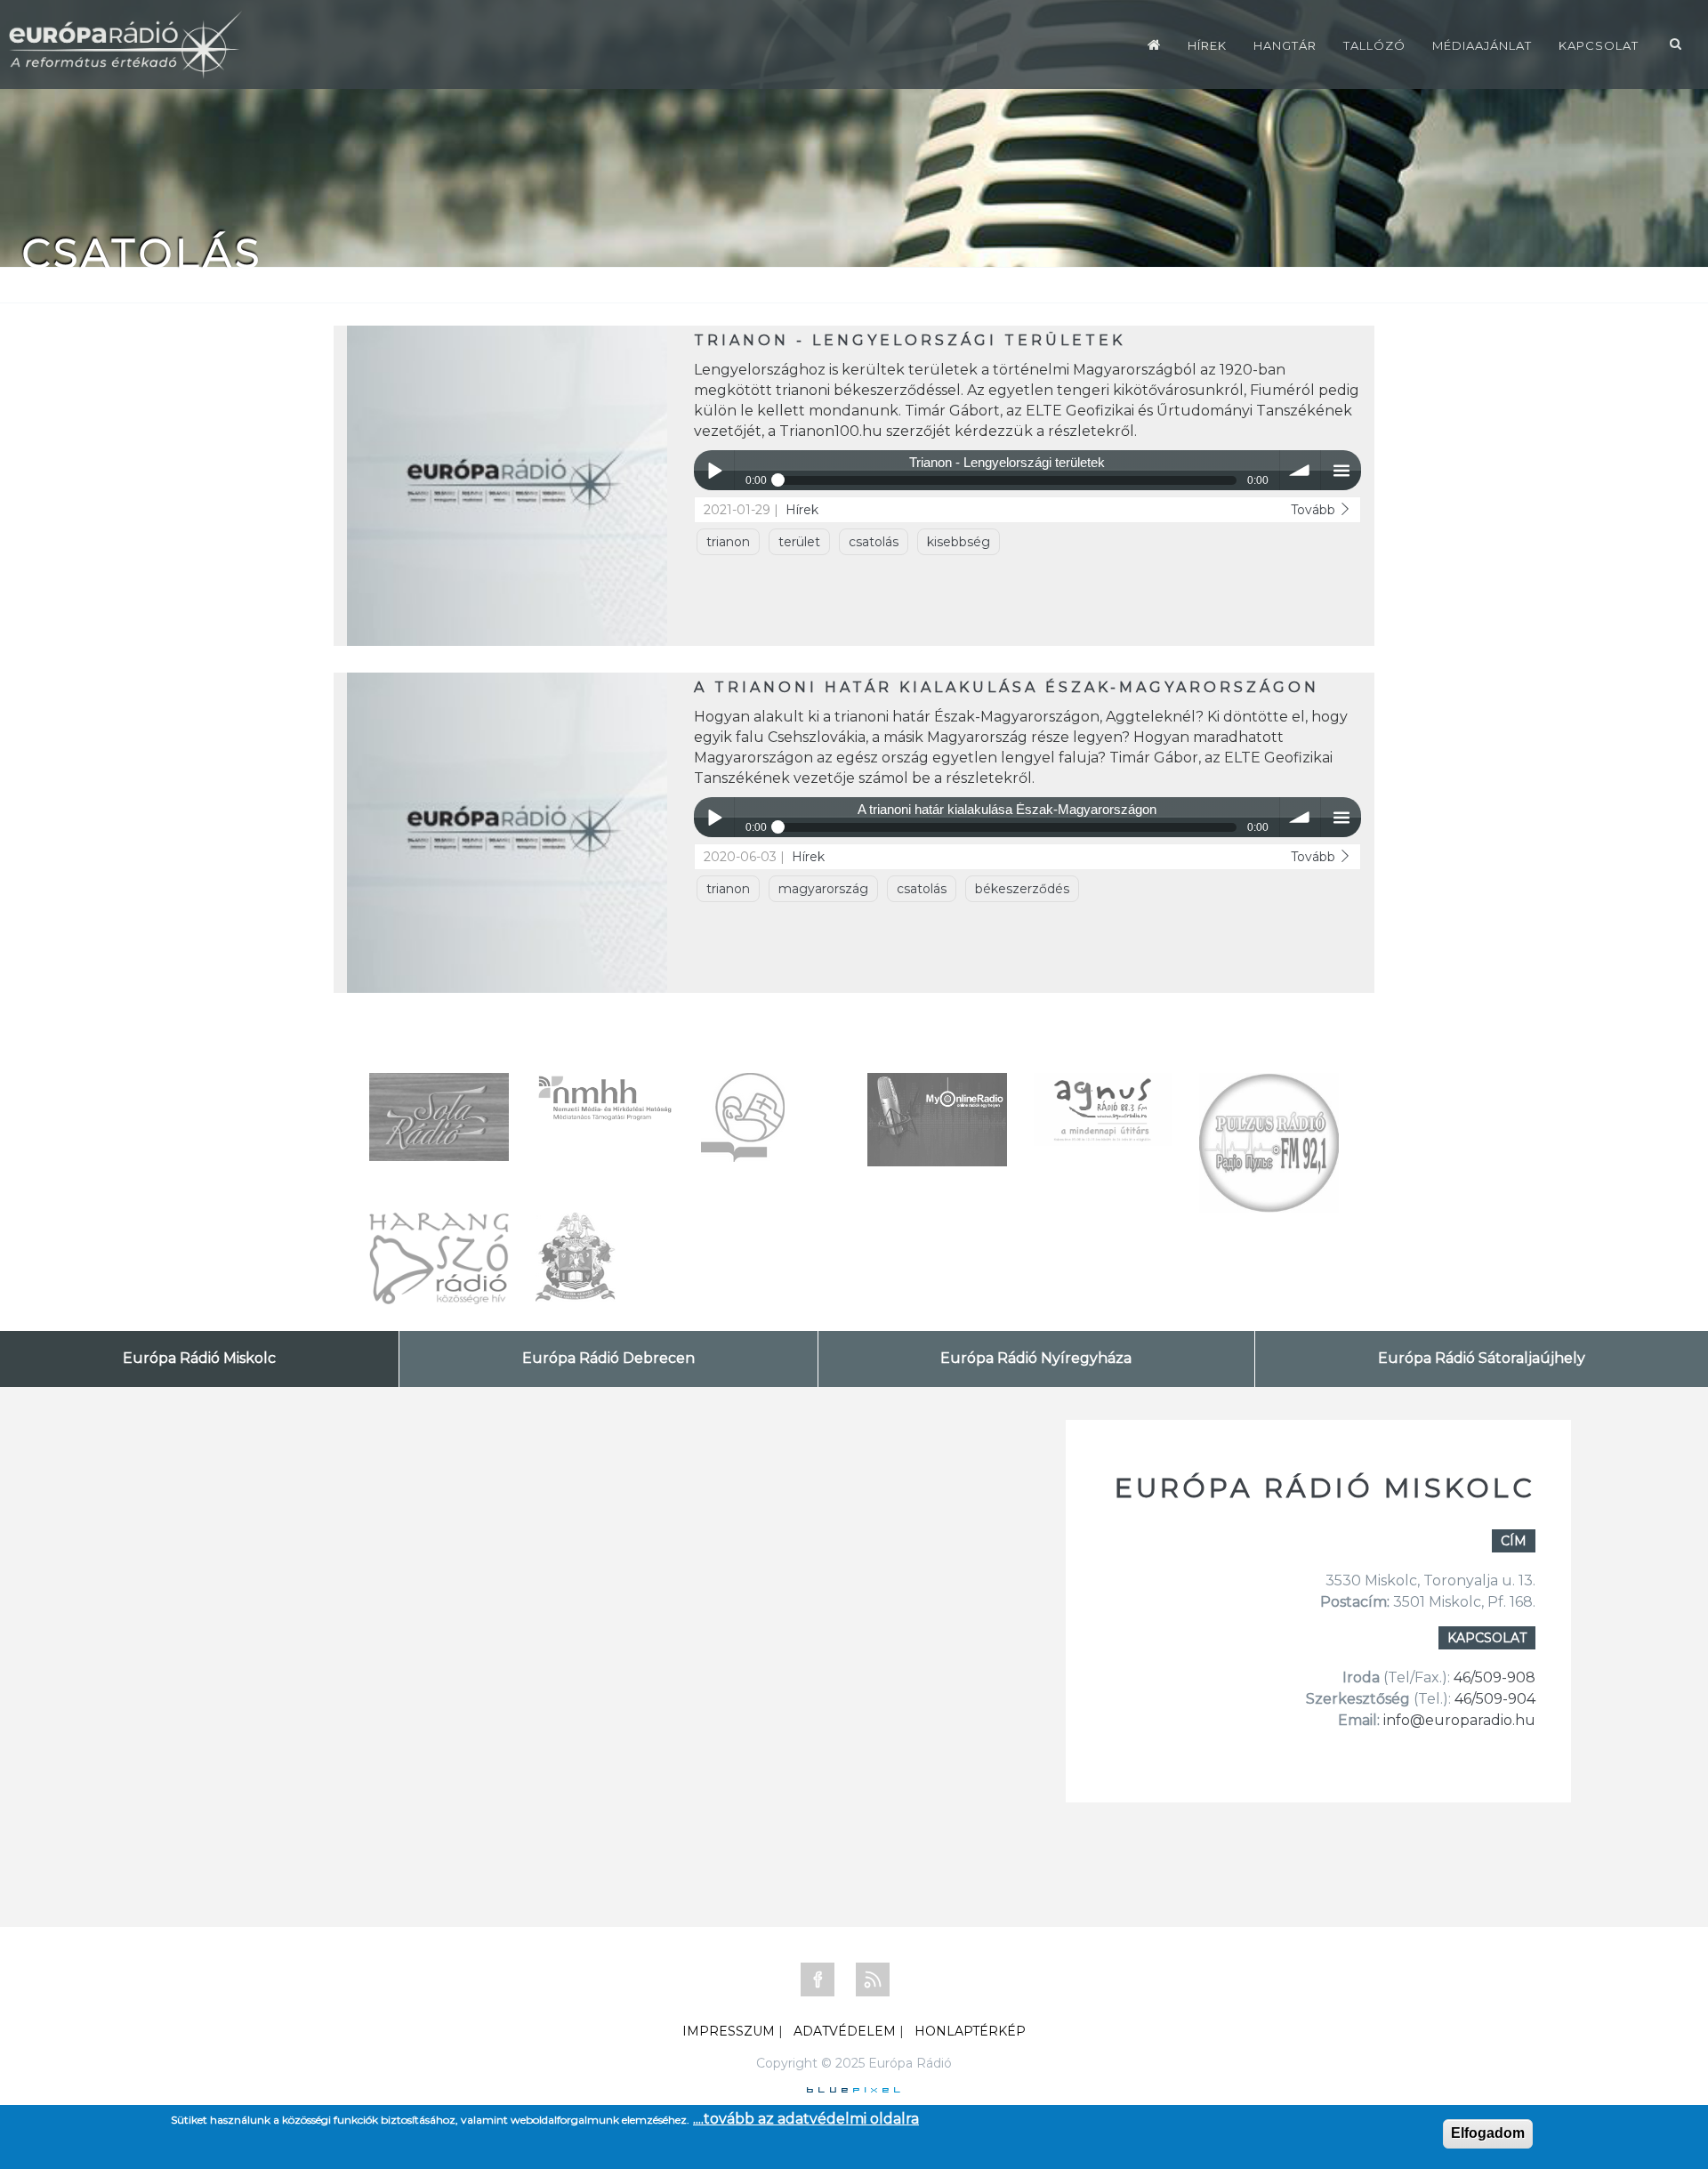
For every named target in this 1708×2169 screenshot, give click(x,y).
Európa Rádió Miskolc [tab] (199, 1358)
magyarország (823, 889)
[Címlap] (1154, 44)
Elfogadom (1488, 2133)
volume (1300, 470)
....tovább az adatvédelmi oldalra (806, 2119)
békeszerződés (1022, 889)
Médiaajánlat (1482, 45)
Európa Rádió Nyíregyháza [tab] (1036, 1358)
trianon (728, 542)
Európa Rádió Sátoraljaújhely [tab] (1482, 1358)
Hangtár (1285, 45)
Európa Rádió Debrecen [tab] (608, 1358)
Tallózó (1374, 45)
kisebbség (959, 542)
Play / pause (714, 470)
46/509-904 (1493, 1699)
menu (1341, 470)
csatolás (874, 542)
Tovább (1315, 510)
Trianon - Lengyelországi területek (910, 340)
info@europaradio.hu (1459, 1720)
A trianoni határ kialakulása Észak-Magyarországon (1007, 687)
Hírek (1207, 45)
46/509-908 (1494, 1677)
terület (799, 542)
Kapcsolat (1599, 45)
